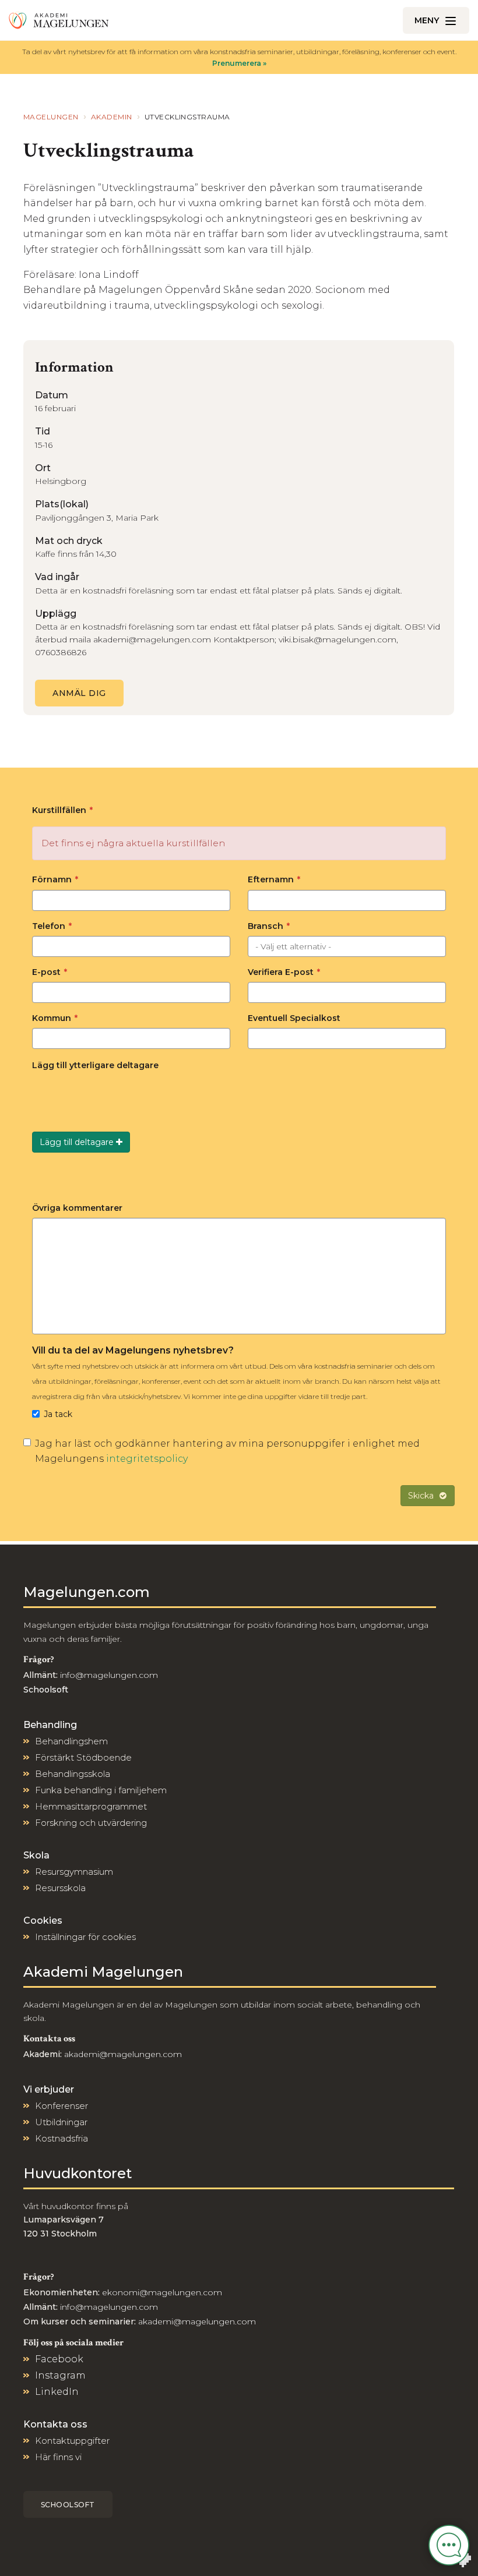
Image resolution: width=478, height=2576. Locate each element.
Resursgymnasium (74, 1872)
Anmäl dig (79, 693)
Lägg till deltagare (78, 1142)
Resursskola (60, 1888)
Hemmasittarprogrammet (91, 1806)
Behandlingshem (71, 1741)
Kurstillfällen (62, 810)
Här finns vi (58, 2457)
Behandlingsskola (73, 1774)
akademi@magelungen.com (123, 2054)
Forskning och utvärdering (91, 1823)
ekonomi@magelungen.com (162, 2292)
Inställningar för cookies (85, 1937)
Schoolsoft (68, 2505)
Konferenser (61, 2106)
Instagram (60, 2375)
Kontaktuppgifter (72, 2441)
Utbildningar (61, 2122)
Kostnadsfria (61, 2138)
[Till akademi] (59, 20)
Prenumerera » (239, 63)
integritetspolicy (147, 1459)
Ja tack (58, 1414)
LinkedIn (57, 2392)
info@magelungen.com (108, 1675)
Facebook (59, 2359)
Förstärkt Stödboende (83, 1757)
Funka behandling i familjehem (101, 1790)
